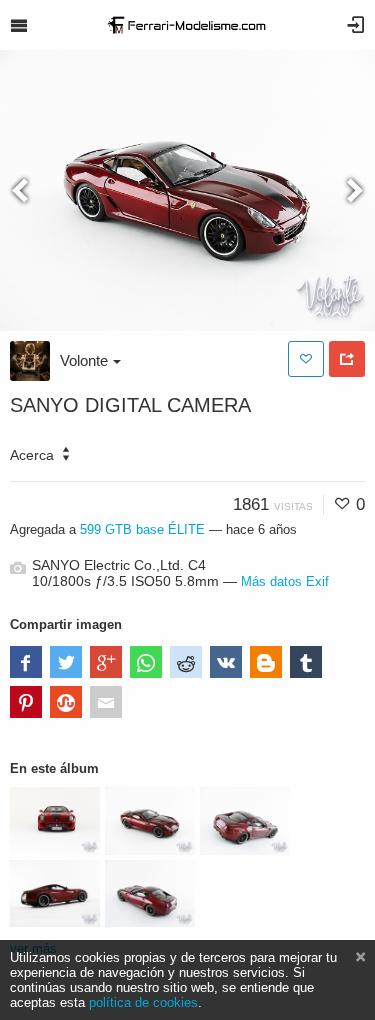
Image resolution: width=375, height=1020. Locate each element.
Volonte (84, 360)
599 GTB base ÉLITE (144, 529)
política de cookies (143, 1002)
